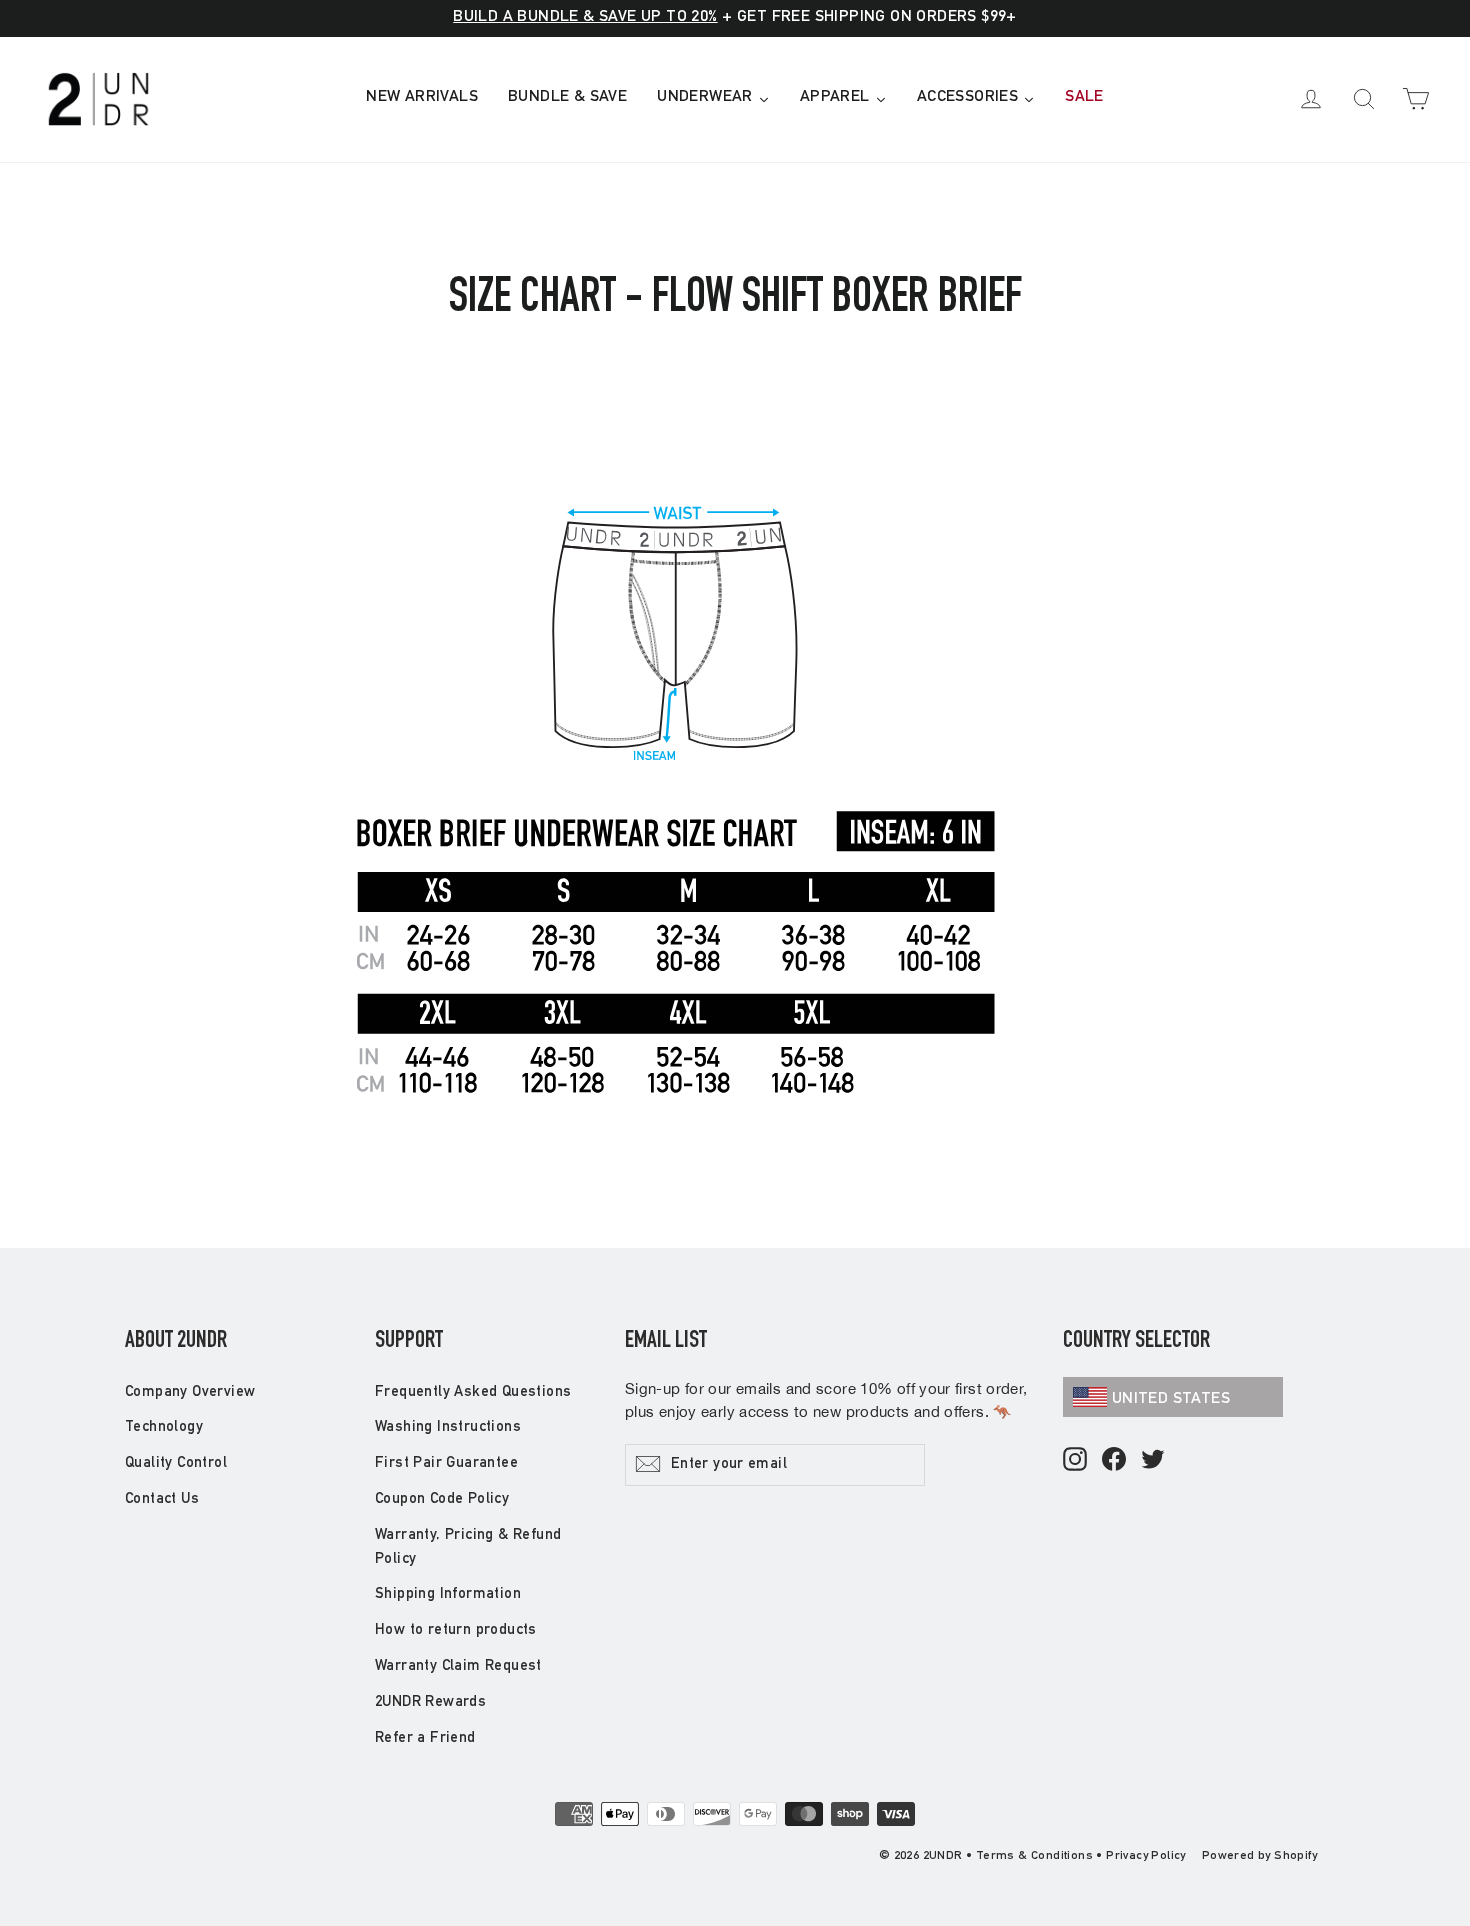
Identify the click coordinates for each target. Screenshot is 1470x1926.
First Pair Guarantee (446, 1463)
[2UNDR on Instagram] (1075, 1460)
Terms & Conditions (1034, 1856)
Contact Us (162, 1499)
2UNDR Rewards (430, 1702)
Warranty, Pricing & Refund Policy (468, 1547)
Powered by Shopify (1259, 1856)
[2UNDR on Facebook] (1114, 1460)
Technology (164, 1427)
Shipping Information (448, 1594)
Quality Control (176, 1463)
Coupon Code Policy (442, 1499)
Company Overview (190, 1392)
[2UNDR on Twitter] (1153, 1460)
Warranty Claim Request (458, 1666)
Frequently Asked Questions (473, 1392)
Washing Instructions (448, 1427)
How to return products (456, 1630)
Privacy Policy (1146, 1856)
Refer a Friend (425, 1738)
